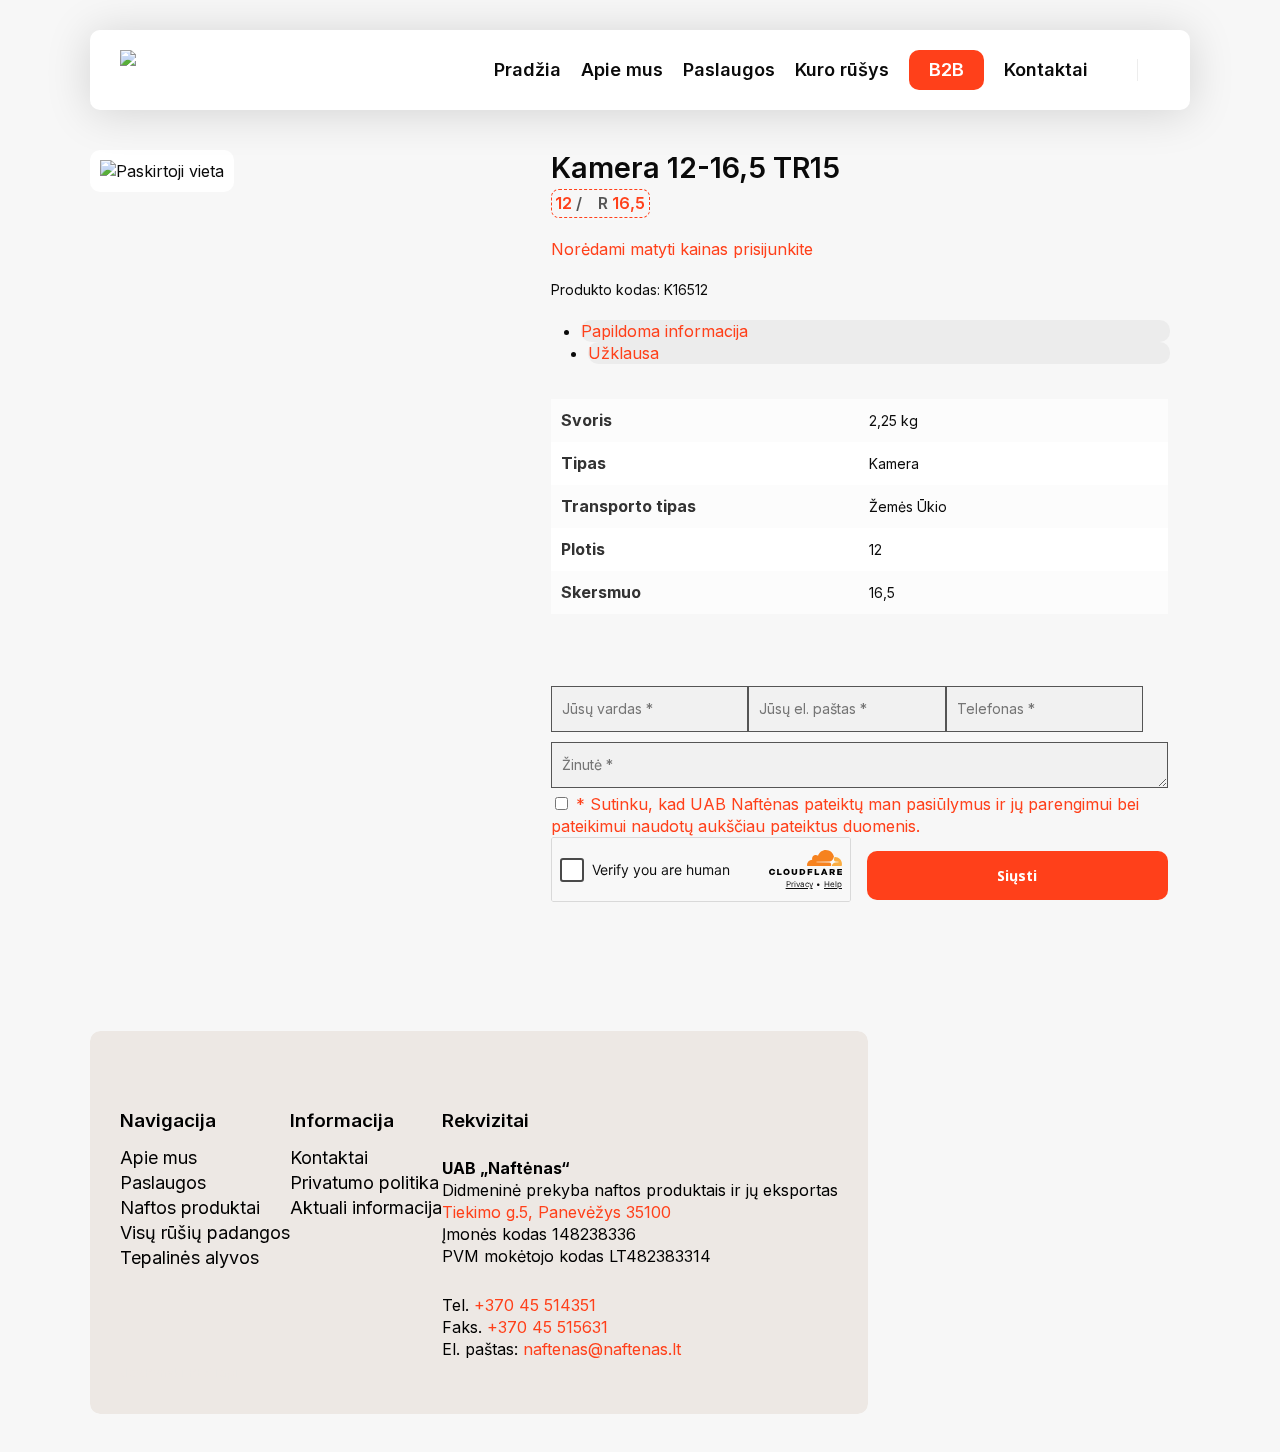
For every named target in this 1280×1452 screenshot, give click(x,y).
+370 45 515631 (547, 1327)
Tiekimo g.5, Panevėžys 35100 (556, 1212)
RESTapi (213, 1372)
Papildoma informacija (664, 331)
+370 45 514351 (535, 1305)
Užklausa (623, 353)
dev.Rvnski (152, 1372)
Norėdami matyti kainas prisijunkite (682, 249)
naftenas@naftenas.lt (602, 1349)
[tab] (876, 331)
